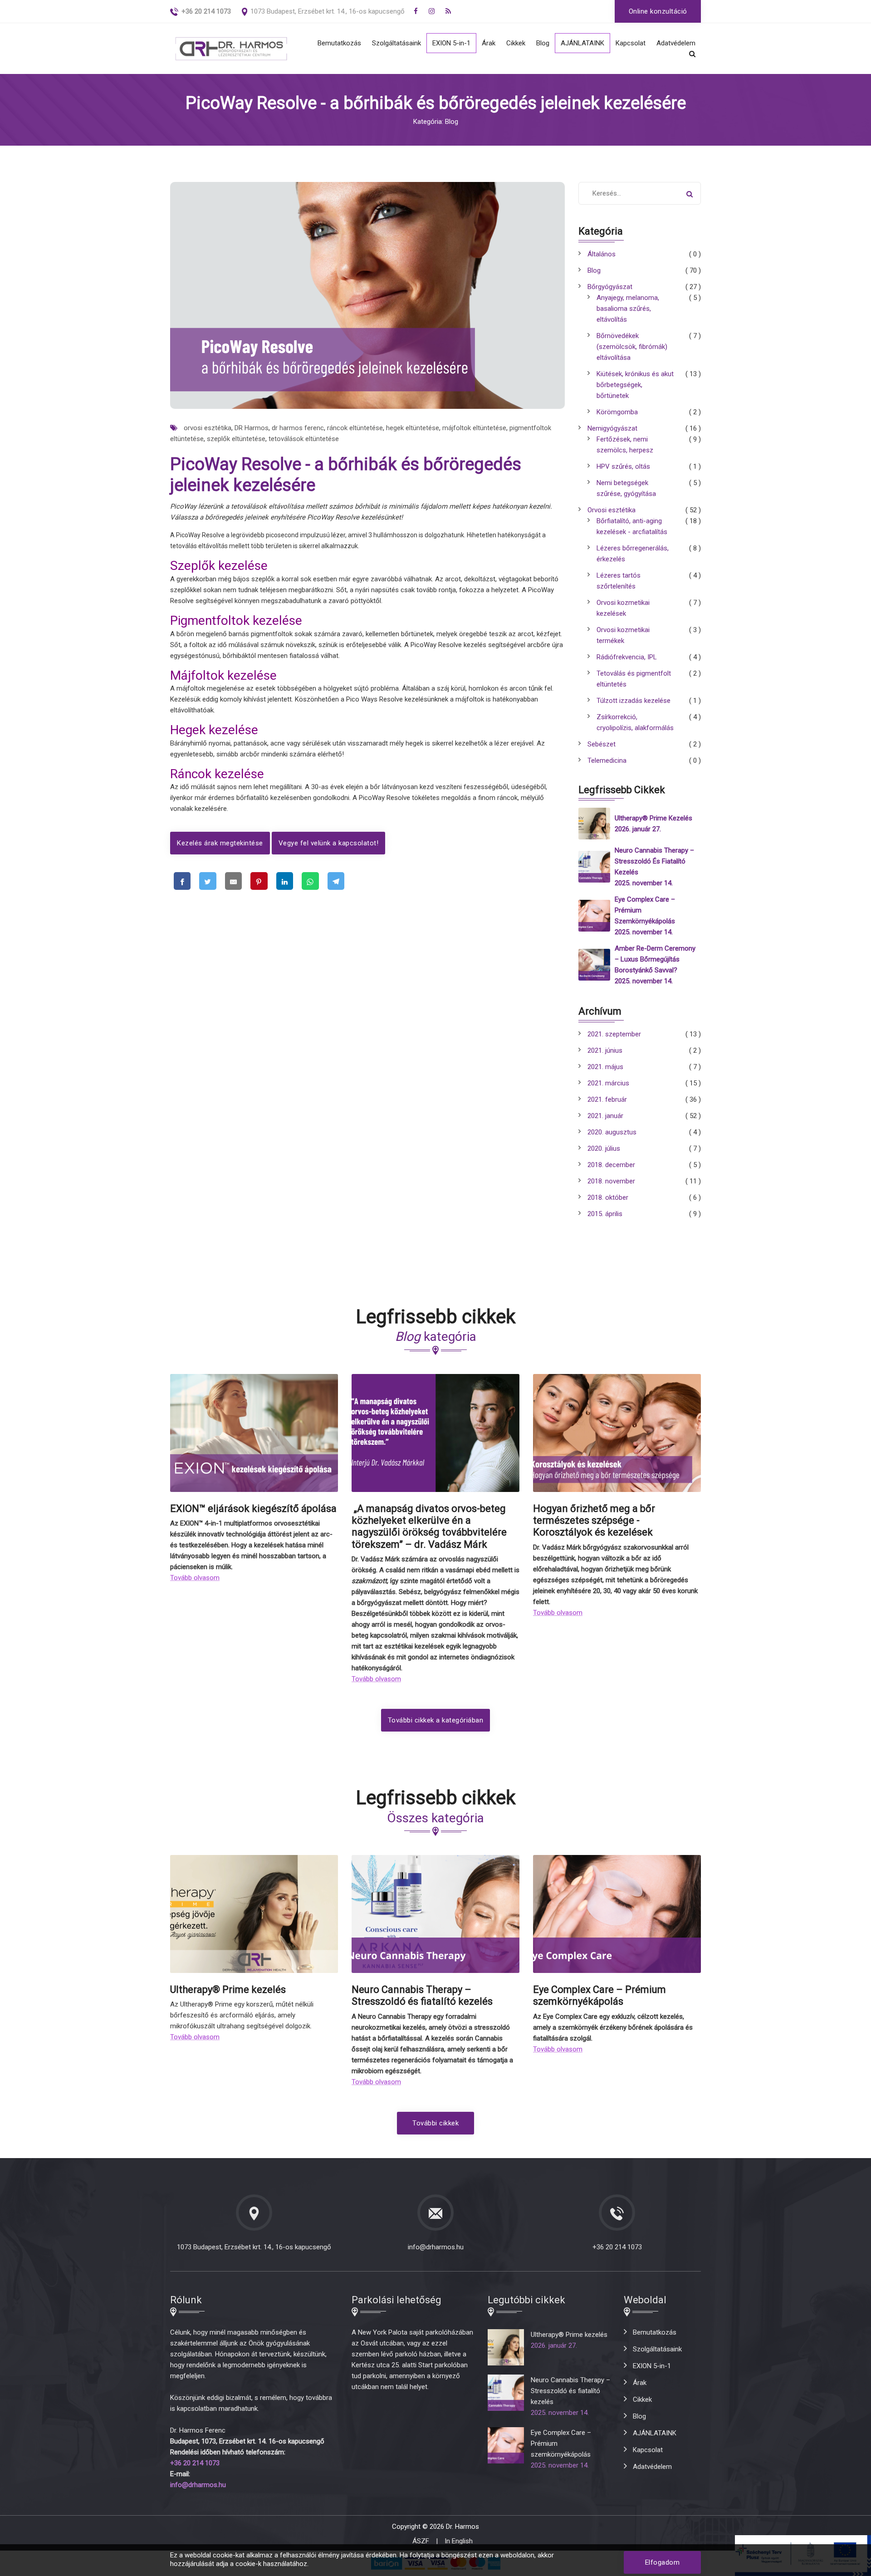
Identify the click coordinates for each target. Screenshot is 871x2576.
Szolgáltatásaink (396, 43)
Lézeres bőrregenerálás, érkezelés (633, 554)
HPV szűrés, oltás (623, 466)
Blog (543, 43)
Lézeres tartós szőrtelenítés (619, 581)
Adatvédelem (676, 43)
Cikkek (516, 43)
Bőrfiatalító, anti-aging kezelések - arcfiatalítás (632, 526)
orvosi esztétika (208, 428)
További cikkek (435, 2123)
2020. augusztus (612, 1132)
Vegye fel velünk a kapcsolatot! (329, 843)
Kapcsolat (631, 43)
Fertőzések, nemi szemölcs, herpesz (625, 445)
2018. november (611, 1181)
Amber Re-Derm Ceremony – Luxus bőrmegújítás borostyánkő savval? (655, 959)
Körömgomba (617, 412)
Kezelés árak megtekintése (220, 843)
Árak (489, 43)
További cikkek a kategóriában (436, 1720)
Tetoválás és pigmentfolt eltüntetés (634, 679)
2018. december (611, 1165)
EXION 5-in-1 (451, 43)
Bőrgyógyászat (610, 287)
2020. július (604, 1148)
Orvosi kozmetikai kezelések (623, 608)
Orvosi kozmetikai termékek (623, 635)
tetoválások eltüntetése (304, 439)
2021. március (608, 1083)
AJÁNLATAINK (582, 43)
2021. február (607, 1099)
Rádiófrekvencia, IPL (627, 657)
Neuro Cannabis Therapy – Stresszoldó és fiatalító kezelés (654, 861)
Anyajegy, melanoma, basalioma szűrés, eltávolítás (628, 309)
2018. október (608, 1197)
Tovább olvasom (195, 1578)
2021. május (605, 1067)
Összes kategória (435, 1818)
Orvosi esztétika (612, 510)
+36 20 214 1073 (617, 2247)
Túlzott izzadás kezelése (634, 701)
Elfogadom (663, 2562)
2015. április (605, 1214)
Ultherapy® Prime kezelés (653, 818)
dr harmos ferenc (298, 428)
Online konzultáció (658, 11)
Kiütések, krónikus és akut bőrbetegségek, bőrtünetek (635, 385)
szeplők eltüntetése (236, 439)
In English (459, 2541)
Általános (602, 254)
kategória (436, 1337)
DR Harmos (252, 428)
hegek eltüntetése (413, 428)
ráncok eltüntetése (355, 428)
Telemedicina (607, 761)
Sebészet (602, 744)
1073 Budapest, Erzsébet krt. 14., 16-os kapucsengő (328, 11)
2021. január (605, 1116)
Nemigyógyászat (612, 428)
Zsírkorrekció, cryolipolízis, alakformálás (635, 722)
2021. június (605, 1050)
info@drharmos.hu (436, 2247)
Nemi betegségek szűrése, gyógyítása (626, 488)
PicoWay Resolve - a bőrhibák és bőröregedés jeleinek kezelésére (346, 475)
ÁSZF (421, 2541)
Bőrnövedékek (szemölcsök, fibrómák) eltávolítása (632, 347)
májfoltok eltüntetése (474, 428)
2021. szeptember (614, 1034)
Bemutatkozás (339, 43)
